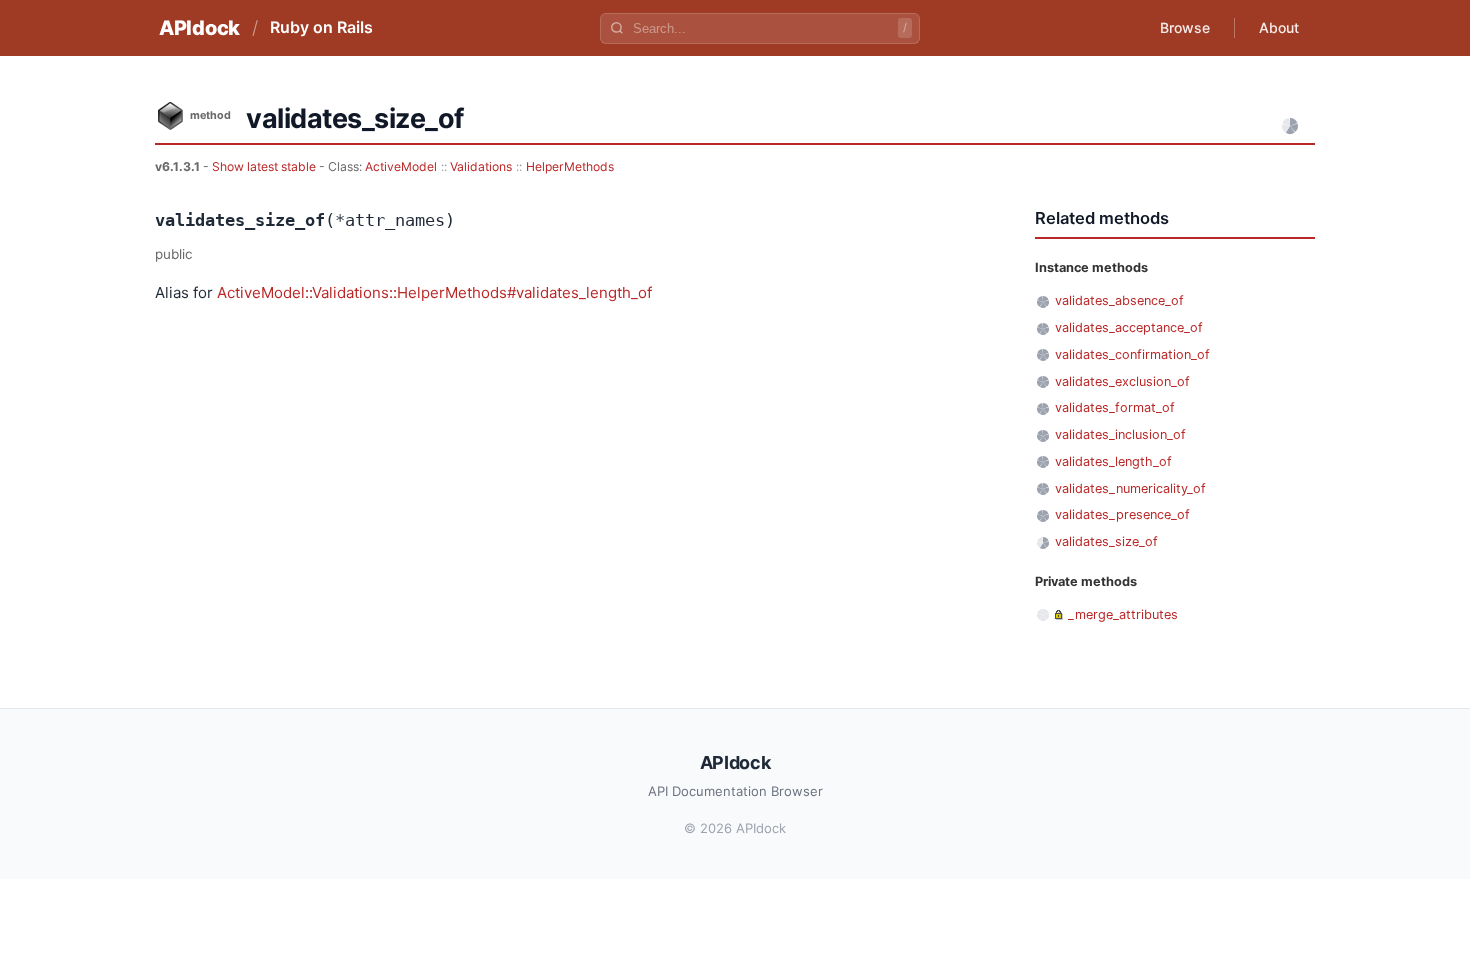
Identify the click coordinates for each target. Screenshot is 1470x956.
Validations (481, 166)
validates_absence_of (1119, 300)
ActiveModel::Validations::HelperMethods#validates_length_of (434, 292)
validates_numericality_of (1130, 488)
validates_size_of (1106, 541)
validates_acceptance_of (1129, 327)
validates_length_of (1113, 461)
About (1279, 27)
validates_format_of (1115, 407)
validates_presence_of (1122, 514)
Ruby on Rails (321, 27)
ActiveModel (401, 166)
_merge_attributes (1123, 614)
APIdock (199, 28)
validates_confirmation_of (1132, 354)
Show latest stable (265, 166)
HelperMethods (570, 166)
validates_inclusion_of (1120, 434)
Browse (1185, 27)
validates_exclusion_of (1122, 381)
